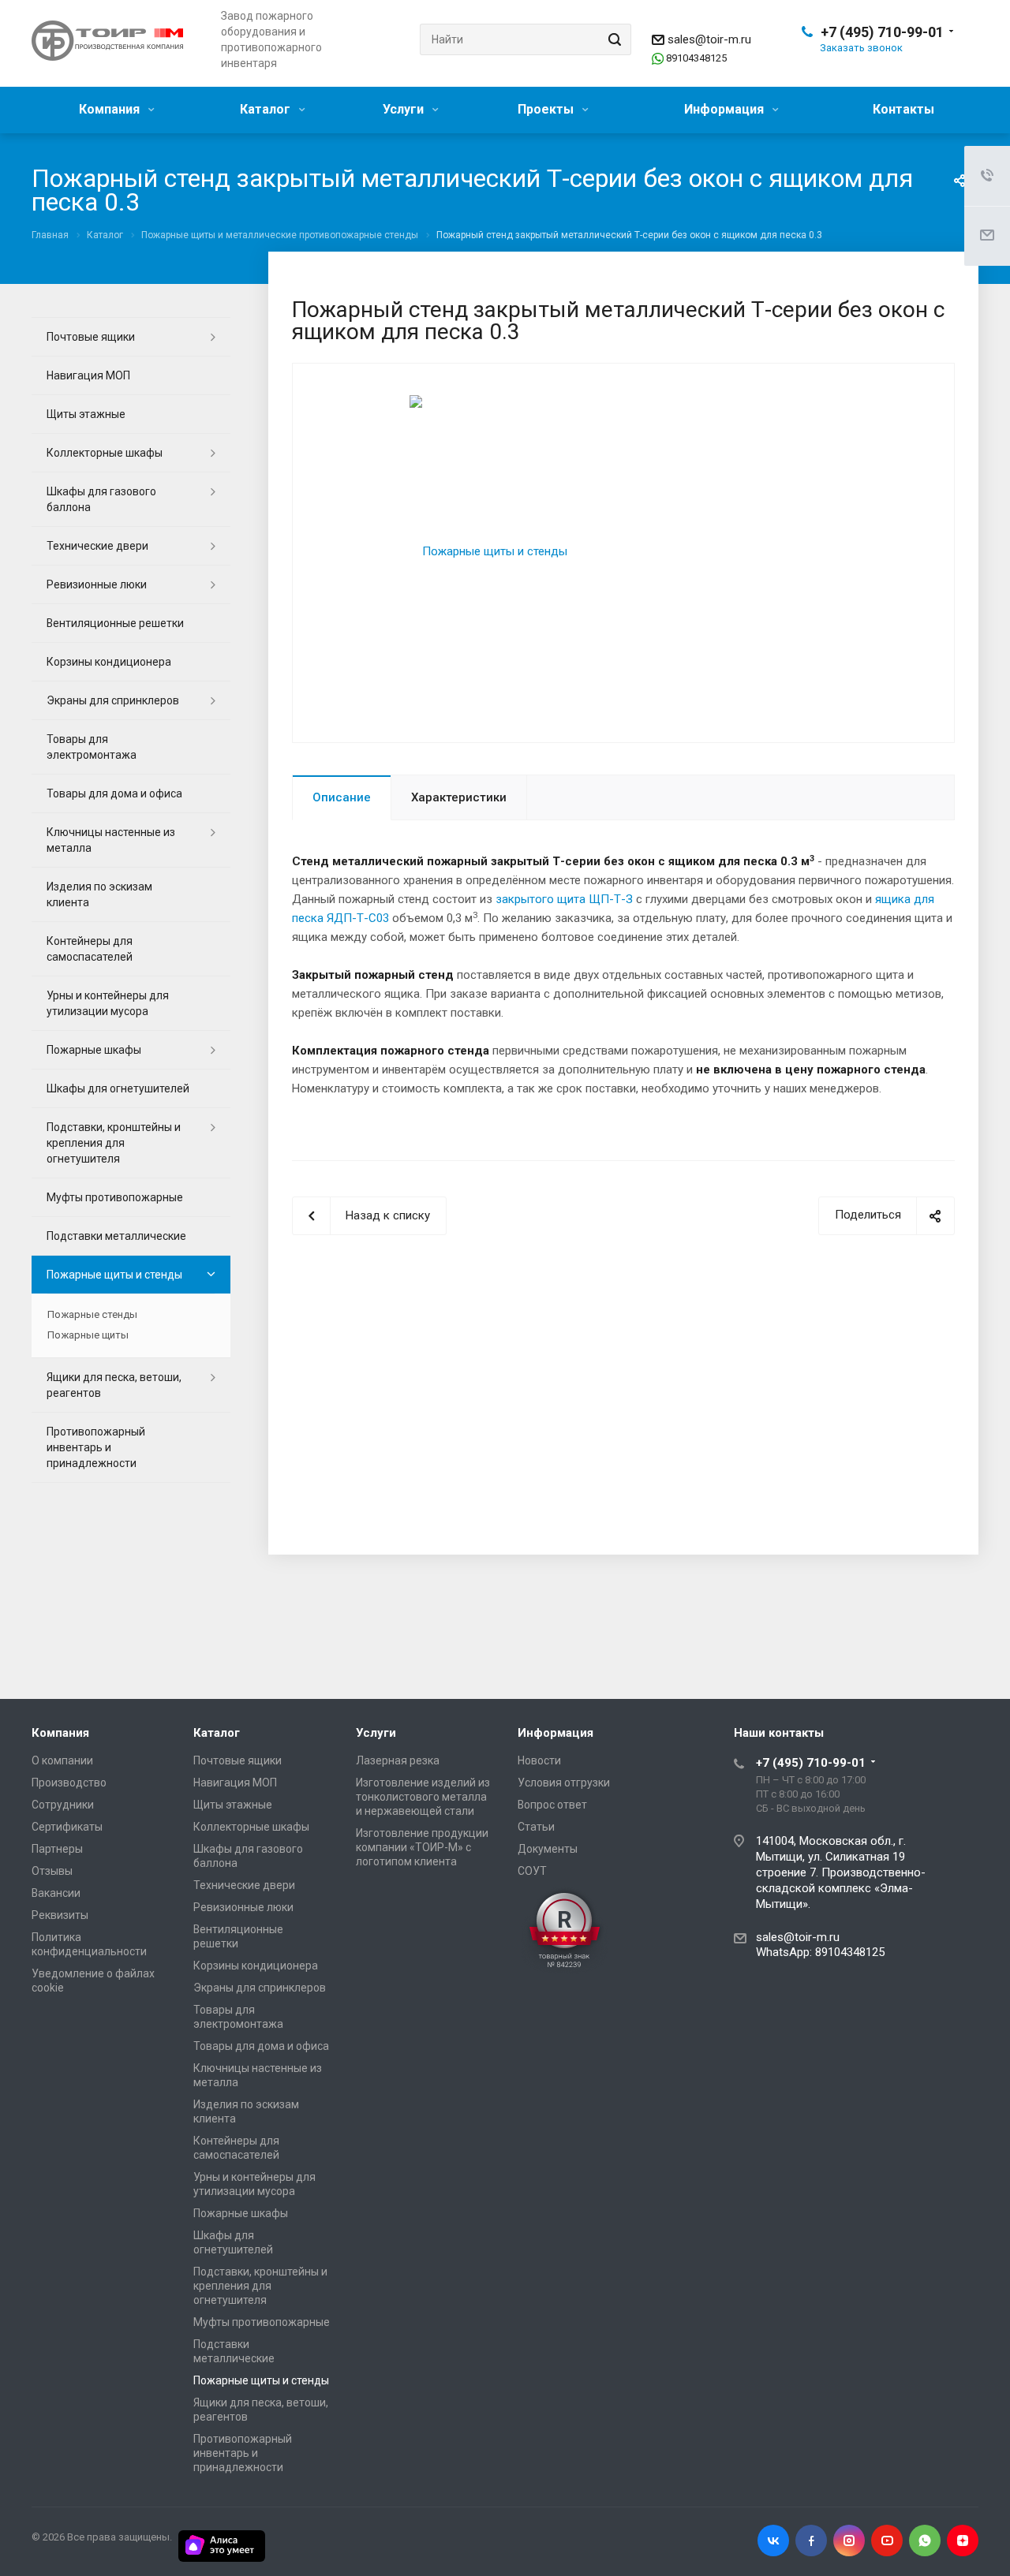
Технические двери (97, 546)
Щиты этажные (86, 414)
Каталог (267, 109)
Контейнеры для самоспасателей (90, 949)
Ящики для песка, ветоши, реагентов (114, 1385)
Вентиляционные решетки (115, 623)
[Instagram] (849, 2541)
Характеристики (459, 797)
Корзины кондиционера (109, 662)
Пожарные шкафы (94, 1050)
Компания (111, 109)
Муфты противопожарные (115, 1197)
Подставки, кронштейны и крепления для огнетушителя (114, 1143)
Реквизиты (60, 1915)
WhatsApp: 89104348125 (820, 1952)
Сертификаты (67, 1827)
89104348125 (696, 58)
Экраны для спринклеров (113, 700)
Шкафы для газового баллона (101, 499)
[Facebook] (811, 2541)
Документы (548, 1849)
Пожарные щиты (88, 1335)
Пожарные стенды (92, 1314)
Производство (69, 1783)
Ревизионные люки (97, 584)
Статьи (536, 1827)
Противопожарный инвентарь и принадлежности (96, 1447)
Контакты (903, 109)
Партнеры (57, 1849)
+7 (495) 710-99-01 (882, 32)
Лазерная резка (398, 1760)
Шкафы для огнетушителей (118, 1088)
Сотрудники (63, 1805)
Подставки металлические (116, 1236)
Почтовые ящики (91, 337)
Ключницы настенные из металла (111, 840)
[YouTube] (887, 2541)
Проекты (547, 109)
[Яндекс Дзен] (963, 2541)
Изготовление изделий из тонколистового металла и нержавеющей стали (423, 1797)
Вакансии (56, 1893)
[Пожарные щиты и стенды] (488, 551)
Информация (726, 109)
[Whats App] (925, 2541)
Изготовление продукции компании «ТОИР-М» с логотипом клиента (422, 1847)
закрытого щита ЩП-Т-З (564, 899)
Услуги (405, 109)
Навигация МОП (88, 375)
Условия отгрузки (564, 1783)
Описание (342, 797)
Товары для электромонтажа (92, 747)
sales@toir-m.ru (709, 39)
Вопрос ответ (552, 1805)
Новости (539, 1760)
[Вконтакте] (773, 2541)
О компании (62, 1760)
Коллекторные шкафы (105, 453)
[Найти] (612, 39)
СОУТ (532, 1871)
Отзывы (52, 1871)
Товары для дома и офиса (114, 793)
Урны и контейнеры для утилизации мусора (108, 1003)
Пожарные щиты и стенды (114, 1275)
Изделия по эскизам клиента (99, 894)
